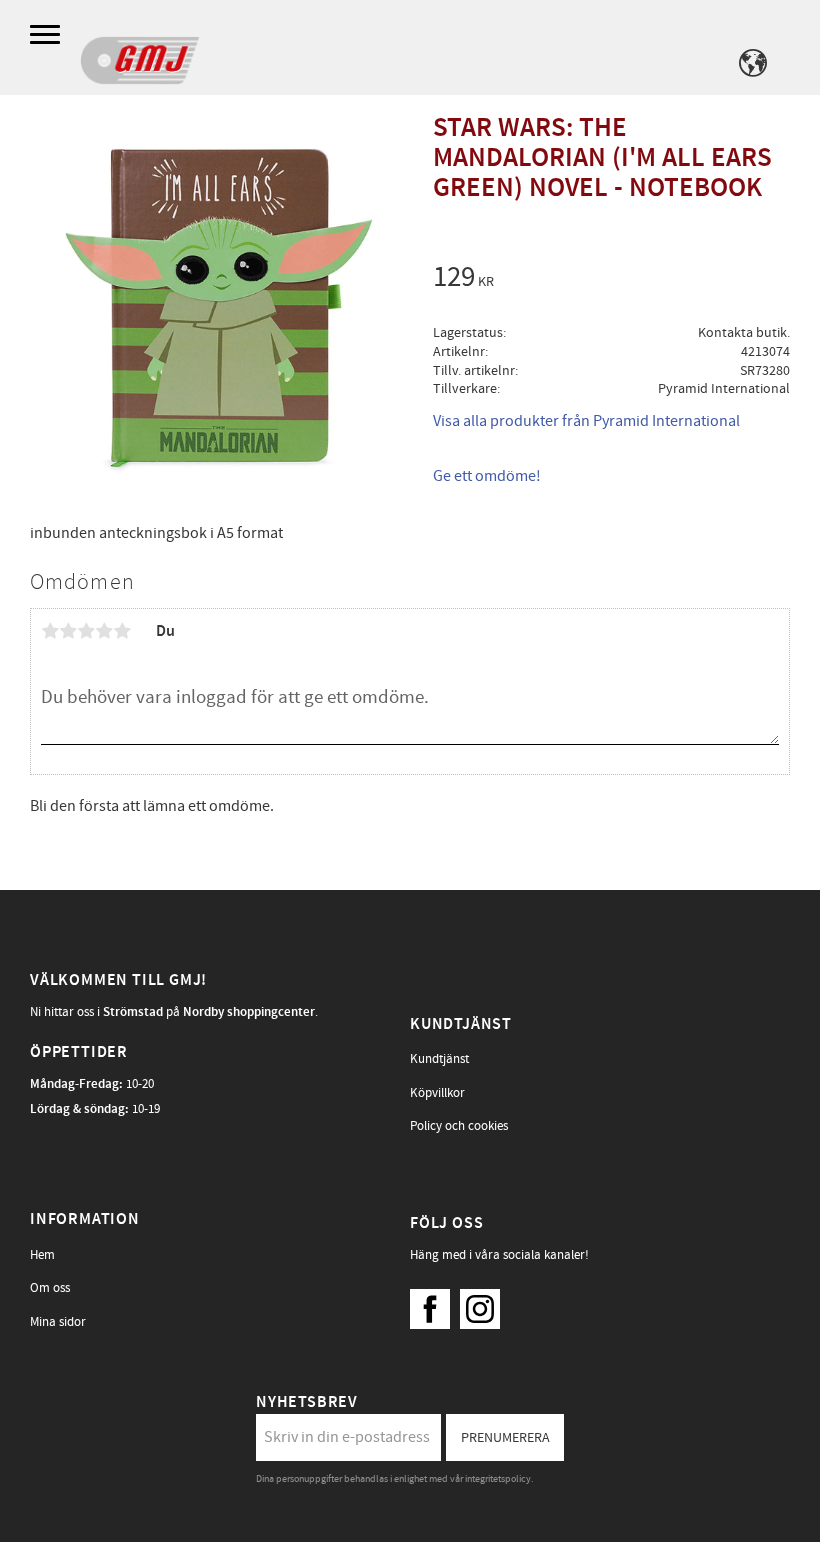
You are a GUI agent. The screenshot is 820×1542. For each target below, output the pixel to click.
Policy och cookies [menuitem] (459, 1126)
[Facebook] (435, 1304)
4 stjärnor (104, 631)
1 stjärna (50, 631)
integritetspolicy (498, 1479)
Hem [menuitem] (42, 1255)
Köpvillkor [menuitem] (437, 1093)
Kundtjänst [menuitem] (439, 1059)
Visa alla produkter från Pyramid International (586, 421)
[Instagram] (485, 1304)
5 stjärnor (122, 631)
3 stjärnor (86, 631)
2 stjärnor (68, 631)
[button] (47, 35)
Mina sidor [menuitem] (58, 1322)
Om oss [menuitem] (50, 1288)
